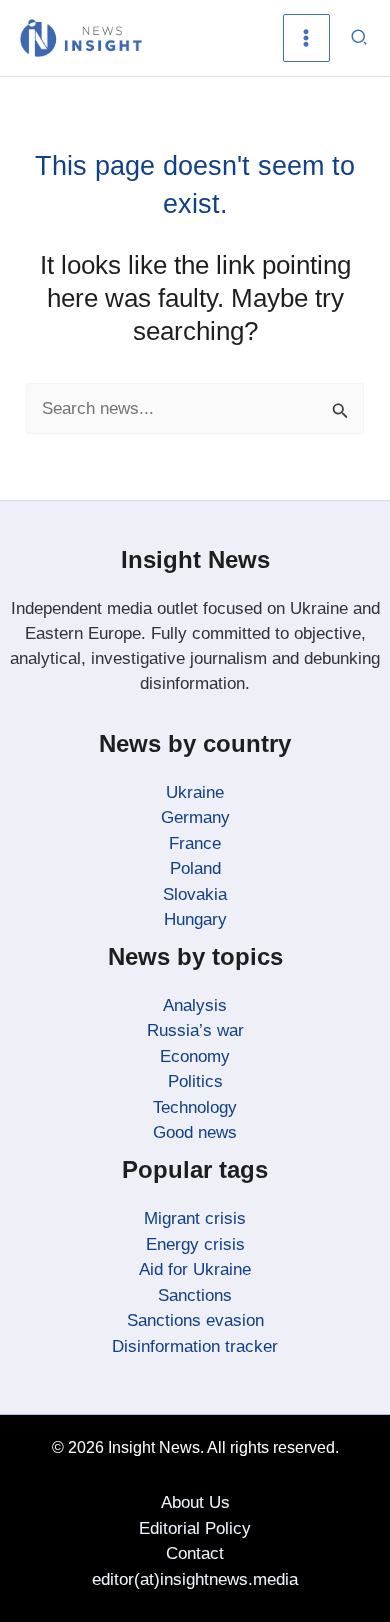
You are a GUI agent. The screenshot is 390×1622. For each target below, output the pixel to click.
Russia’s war (195, 1030)
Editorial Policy (195, 1528)
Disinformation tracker (195, 1346)
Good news (195, 1132)
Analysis (195, 1005)
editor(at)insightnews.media (195, 1579)
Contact (195, 1553)
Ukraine (195, 792)
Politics (195, 1081)
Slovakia (195, 894)
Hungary (195, 919)
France (195, 843)
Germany (195, 817)
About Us (195, 1502)
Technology (195, 1107)
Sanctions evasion (195, 1320)
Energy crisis (195, 1244)
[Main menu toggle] (307, 38)
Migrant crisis (195, 1218)
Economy (195, 1056)
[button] (360, 38)
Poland (195, 868)
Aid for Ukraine (195, 1269)
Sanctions (195, 1295)
